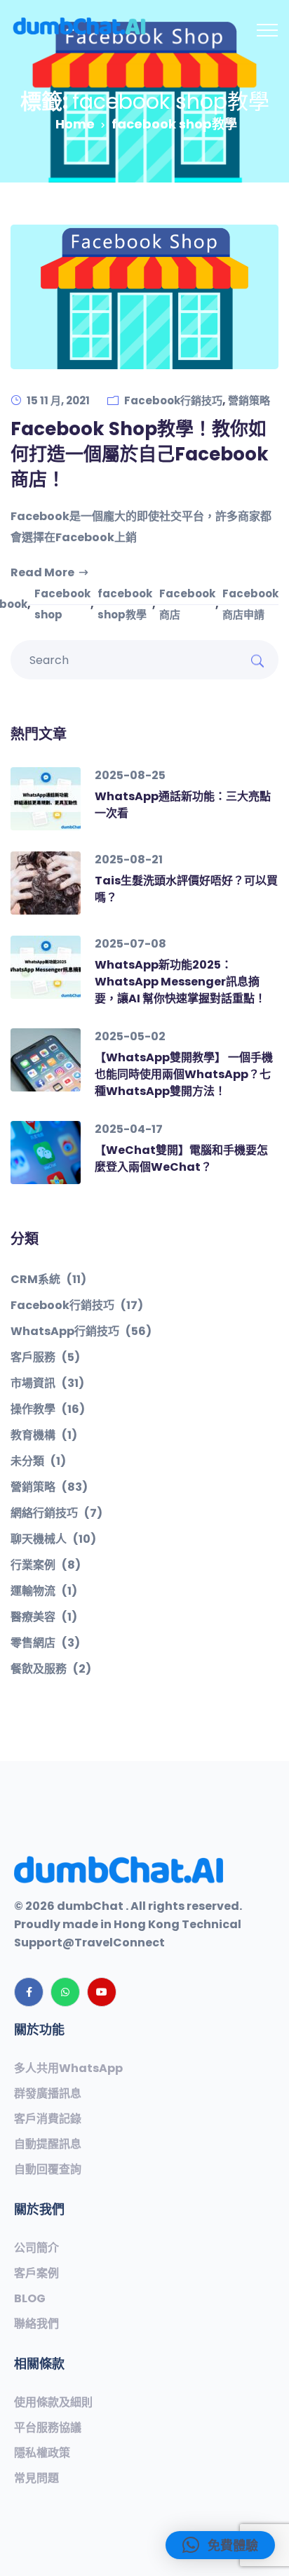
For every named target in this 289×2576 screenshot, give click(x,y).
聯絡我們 (36, 2324)
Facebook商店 (187, 604)
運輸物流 (44, 1591)
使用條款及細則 (53, 2403)
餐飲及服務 (51, 1669)
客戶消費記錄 (48, 2119)
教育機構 (44, 1435)
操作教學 (48, 1409)
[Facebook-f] (29, 1992)
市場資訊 (47, 1383)
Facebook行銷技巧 (173, 400)
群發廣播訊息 (48, 2094)
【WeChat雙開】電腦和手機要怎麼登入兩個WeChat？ (181, 1158)
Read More (42, 572)
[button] (220, 2545)
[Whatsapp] (65, 1992)
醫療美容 (44, 1617)
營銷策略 (249, 400)
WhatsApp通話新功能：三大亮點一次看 (183, 805)
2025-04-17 (129, 1129)
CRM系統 (48, 1280)
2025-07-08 (130, 944)
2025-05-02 (130, 1036)
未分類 (38, 1461)
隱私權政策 (42, 2453)
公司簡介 (36, 2248)
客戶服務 (45, 1357)
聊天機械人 (53, 1539)
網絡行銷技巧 (56, 1513)
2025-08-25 (130, 775)
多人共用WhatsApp (68, 2069)
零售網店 (45, 1643)
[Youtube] (102, 1992)
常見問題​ (36, 2478)
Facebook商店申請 (250, 604)
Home (75, 124)
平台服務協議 (48, 2428)
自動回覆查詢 (48, 2170)
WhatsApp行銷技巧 (81, 1332)
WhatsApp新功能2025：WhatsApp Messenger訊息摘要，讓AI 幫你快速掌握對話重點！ (180, 982)
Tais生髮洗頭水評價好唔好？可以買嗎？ (186, 889)
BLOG (30, 2299)
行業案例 (46, 1565)
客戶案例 (36, 2273)
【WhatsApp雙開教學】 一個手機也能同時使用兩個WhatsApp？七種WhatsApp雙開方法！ (184, 1074)
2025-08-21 (129, 859)
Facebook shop (62, 604)
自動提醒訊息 (48, 2144)
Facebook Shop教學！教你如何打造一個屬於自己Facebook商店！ (140, 454)
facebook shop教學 (125, 604)
